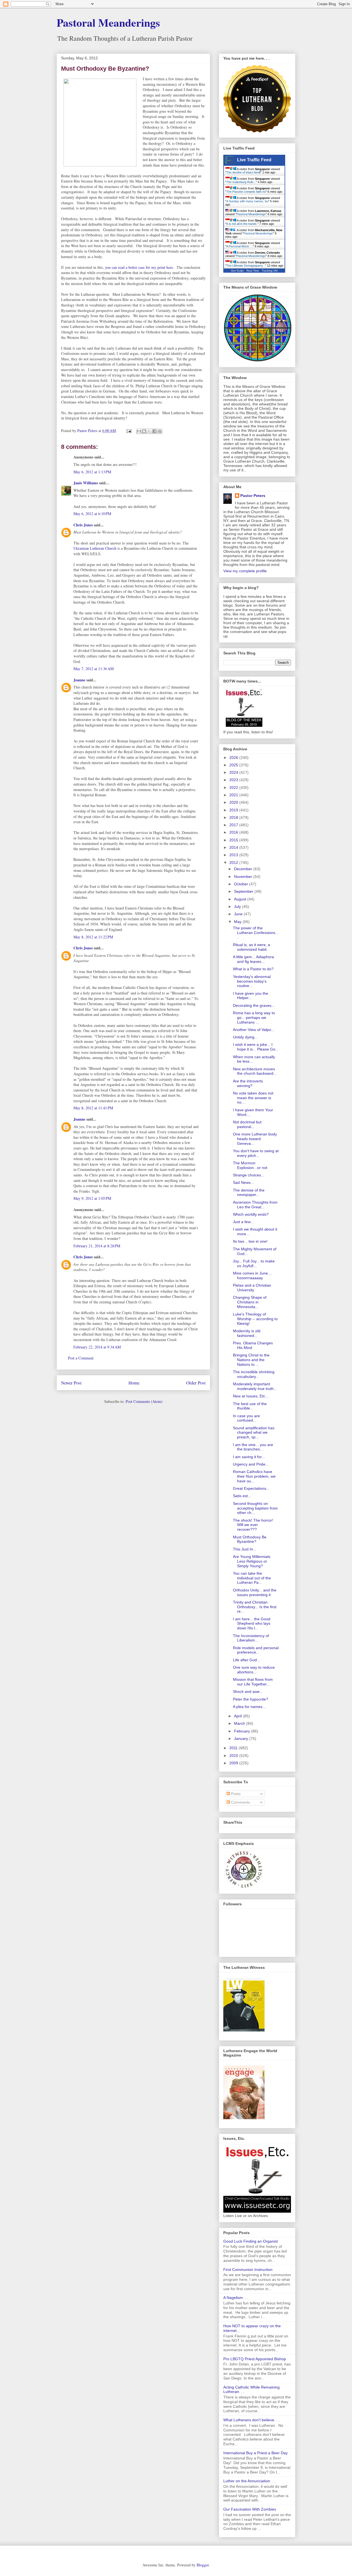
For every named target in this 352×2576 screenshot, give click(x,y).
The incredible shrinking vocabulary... (254, 1374)
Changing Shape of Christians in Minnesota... (250, 1302)
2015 (234, 840)
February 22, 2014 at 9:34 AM (97, 1347)
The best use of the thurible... (250, 1406)
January (242, 1738)
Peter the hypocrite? (251, 1699)
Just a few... (243, 1222)
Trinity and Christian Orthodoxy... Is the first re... (255, 1607)
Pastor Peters (253, 496)
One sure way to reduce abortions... (254, 1670)
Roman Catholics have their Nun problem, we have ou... (254, 1476)
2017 (234, 825)
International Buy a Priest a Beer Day (255, 2453)
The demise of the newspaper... (249, 1192)
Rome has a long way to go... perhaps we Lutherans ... (254, 1018)
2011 (234, 1748)
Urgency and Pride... (251, 1464)
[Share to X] (149, 431)
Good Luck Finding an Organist (251, 2241)
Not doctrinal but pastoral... (247, 1124)
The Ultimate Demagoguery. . (246, 266)
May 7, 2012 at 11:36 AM (94, 669)
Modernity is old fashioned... (247, 1333)
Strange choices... (249, 1175)
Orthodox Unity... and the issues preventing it (255, 1592)
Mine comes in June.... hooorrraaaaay (253, 1275)
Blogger (203, 2565)
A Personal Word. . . (240, 246)
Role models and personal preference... (256, 1650)
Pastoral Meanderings (108, 22)
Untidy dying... (245, 1037)
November (244, 877)
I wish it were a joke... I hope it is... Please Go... (256, 1047)
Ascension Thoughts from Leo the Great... (255, 1205)
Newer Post (71, 1383)
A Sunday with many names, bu (247, 201)
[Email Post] (129, 431)
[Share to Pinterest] (160, 431)
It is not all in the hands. (242, 224)
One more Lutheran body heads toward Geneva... (255, 1139)
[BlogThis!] (144, 431)
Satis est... (242, 1496)
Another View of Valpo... (254, 1030)
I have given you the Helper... (251, 996)
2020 (234, 802)
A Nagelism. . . (236, 2298)
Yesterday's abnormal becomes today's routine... (252, 981)
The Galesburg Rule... (241, 182)
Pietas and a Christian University (252, 1288)
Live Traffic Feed (254, 160)
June (239, 914)
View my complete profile (245, 571)
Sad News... (243, 1182)
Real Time (253, 271)
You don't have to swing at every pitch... (256, 1153)
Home (134, 1383)
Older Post (196, 1383)
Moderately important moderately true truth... (255, 1386)
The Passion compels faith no (246, 192)
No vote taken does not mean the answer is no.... (253, 1098)
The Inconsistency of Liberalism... (251, 1638)
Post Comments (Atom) (144, 1401)
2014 (234, 847)
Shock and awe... (248, 1691)
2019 (234, 810)
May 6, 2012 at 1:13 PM (92, 472)
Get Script (237, 271)
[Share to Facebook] (155, 431)
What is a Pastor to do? (253, 969)
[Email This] (139, 431)
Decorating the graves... (254, 1005)
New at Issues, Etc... (251, 1396)
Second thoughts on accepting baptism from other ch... (255, 1508)
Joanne (79, 680)
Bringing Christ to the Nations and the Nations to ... (251, 1360)
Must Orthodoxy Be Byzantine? (250, 1539)
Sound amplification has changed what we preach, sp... (254, 1433)
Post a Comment (81, 1358)
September (244, 891)
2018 (234, 817)
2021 (234, 795)
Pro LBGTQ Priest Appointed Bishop (255, 2359)
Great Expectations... (251, 1488)
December (244, 869)
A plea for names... (249, 1707)
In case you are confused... (246, 1418)
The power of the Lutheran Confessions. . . (256, 933)
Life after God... (247, 1660)
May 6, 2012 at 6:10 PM (92, 514)
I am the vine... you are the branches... (253, 1447)
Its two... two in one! (250, 1241)
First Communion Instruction (248, 2270)
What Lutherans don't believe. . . (251, 2420)
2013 (234, 855)
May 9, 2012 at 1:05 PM (92, 1198)
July (238, 906)
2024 (234, 772)
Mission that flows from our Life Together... (253, 1682)
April (238, 1716)
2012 (234, 863)
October (242, 884)
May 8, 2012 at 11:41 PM (93, 1108)
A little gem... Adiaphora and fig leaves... (253, 959)
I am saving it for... (249, 1457)
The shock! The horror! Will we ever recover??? (253, 1525)
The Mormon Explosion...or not (250, 1165)
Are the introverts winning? (248, 1083)
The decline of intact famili (243, 172)
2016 (234, 832)
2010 (234, 1756)
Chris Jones (83, 525)
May (238, 922)
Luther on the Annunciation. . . (249, 2481)
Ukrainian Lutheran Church (95, 548)
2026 (234, 758)
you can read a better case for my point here (139, 267)
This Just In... (245, 1549)
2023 (234, 780)
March (240, 1723)
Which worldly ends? (251, 1214)
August (241, 899)
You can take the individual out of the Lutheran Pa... (252, 1578)
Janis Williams (86, 483)
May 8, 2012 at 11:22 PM (93, 937)
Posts (235, 1794)
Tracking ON (270, 271)
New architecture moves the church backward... (255, 1071)
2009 (234, 1763)
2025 (234, 765)
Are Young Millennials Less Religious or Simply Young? (252, 1561)
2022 (234, 787)
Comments (240, 1802)
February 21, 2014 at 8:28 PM (97, 1246)
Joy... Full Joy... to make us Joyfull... (254, 1263)
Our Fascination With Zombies (250, 2509)
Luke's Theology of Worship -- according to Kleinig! (255, 1319)
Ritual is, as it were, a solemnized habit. (251, 947)
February (243, 1731)
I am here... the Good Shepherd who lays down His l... (252, 1624)
